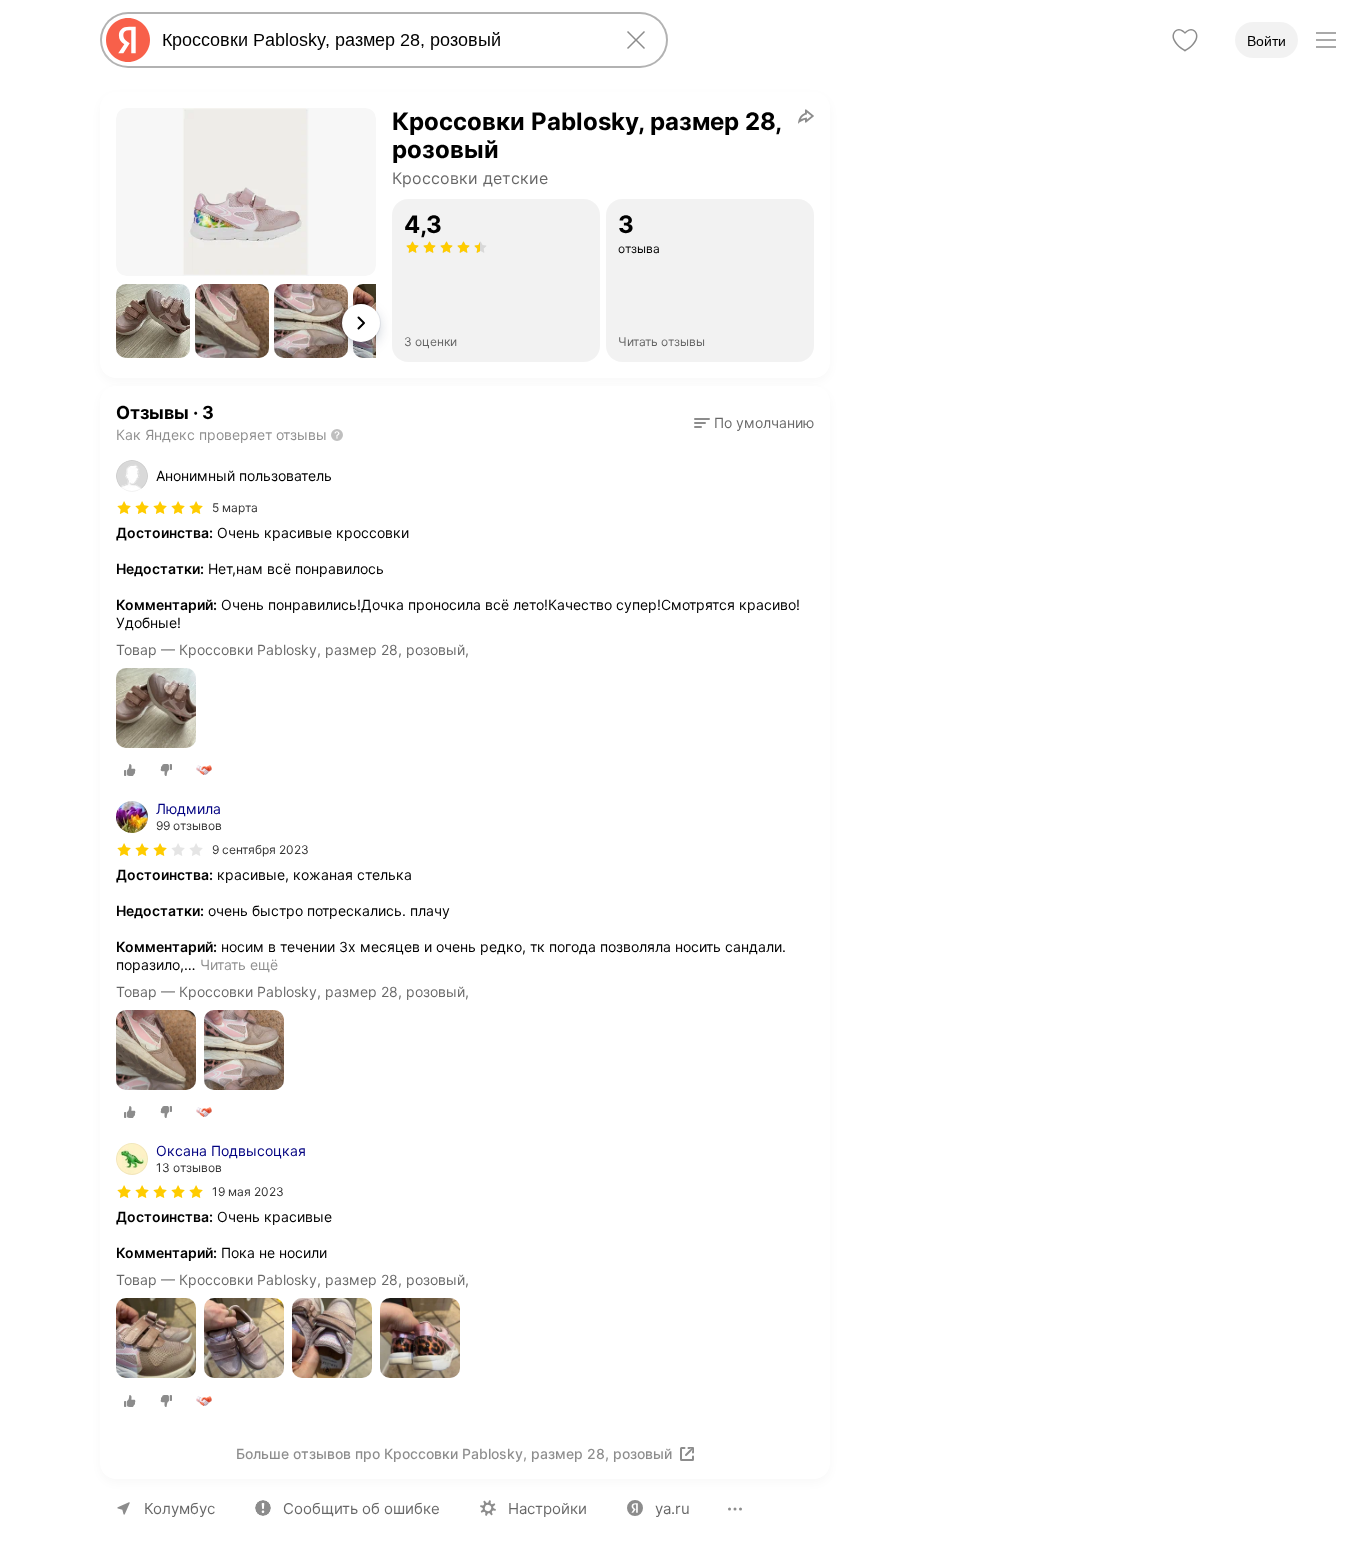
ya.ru (672, 1508)
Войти (1266, 41)
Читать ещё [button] (239, 964)
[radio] (130, 770)
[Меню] (1326, 40)
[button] (153, 321)
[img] (160, 508)
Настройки (547, 1508)
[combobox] (380, 40)
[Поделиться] (806, 116)
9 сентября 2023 (260, 849)
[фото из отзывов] (156, 709)
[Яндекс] (128, 40)
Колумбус (179, 1508)
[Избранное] (1185, 40)
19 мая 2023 (248, 1191)
